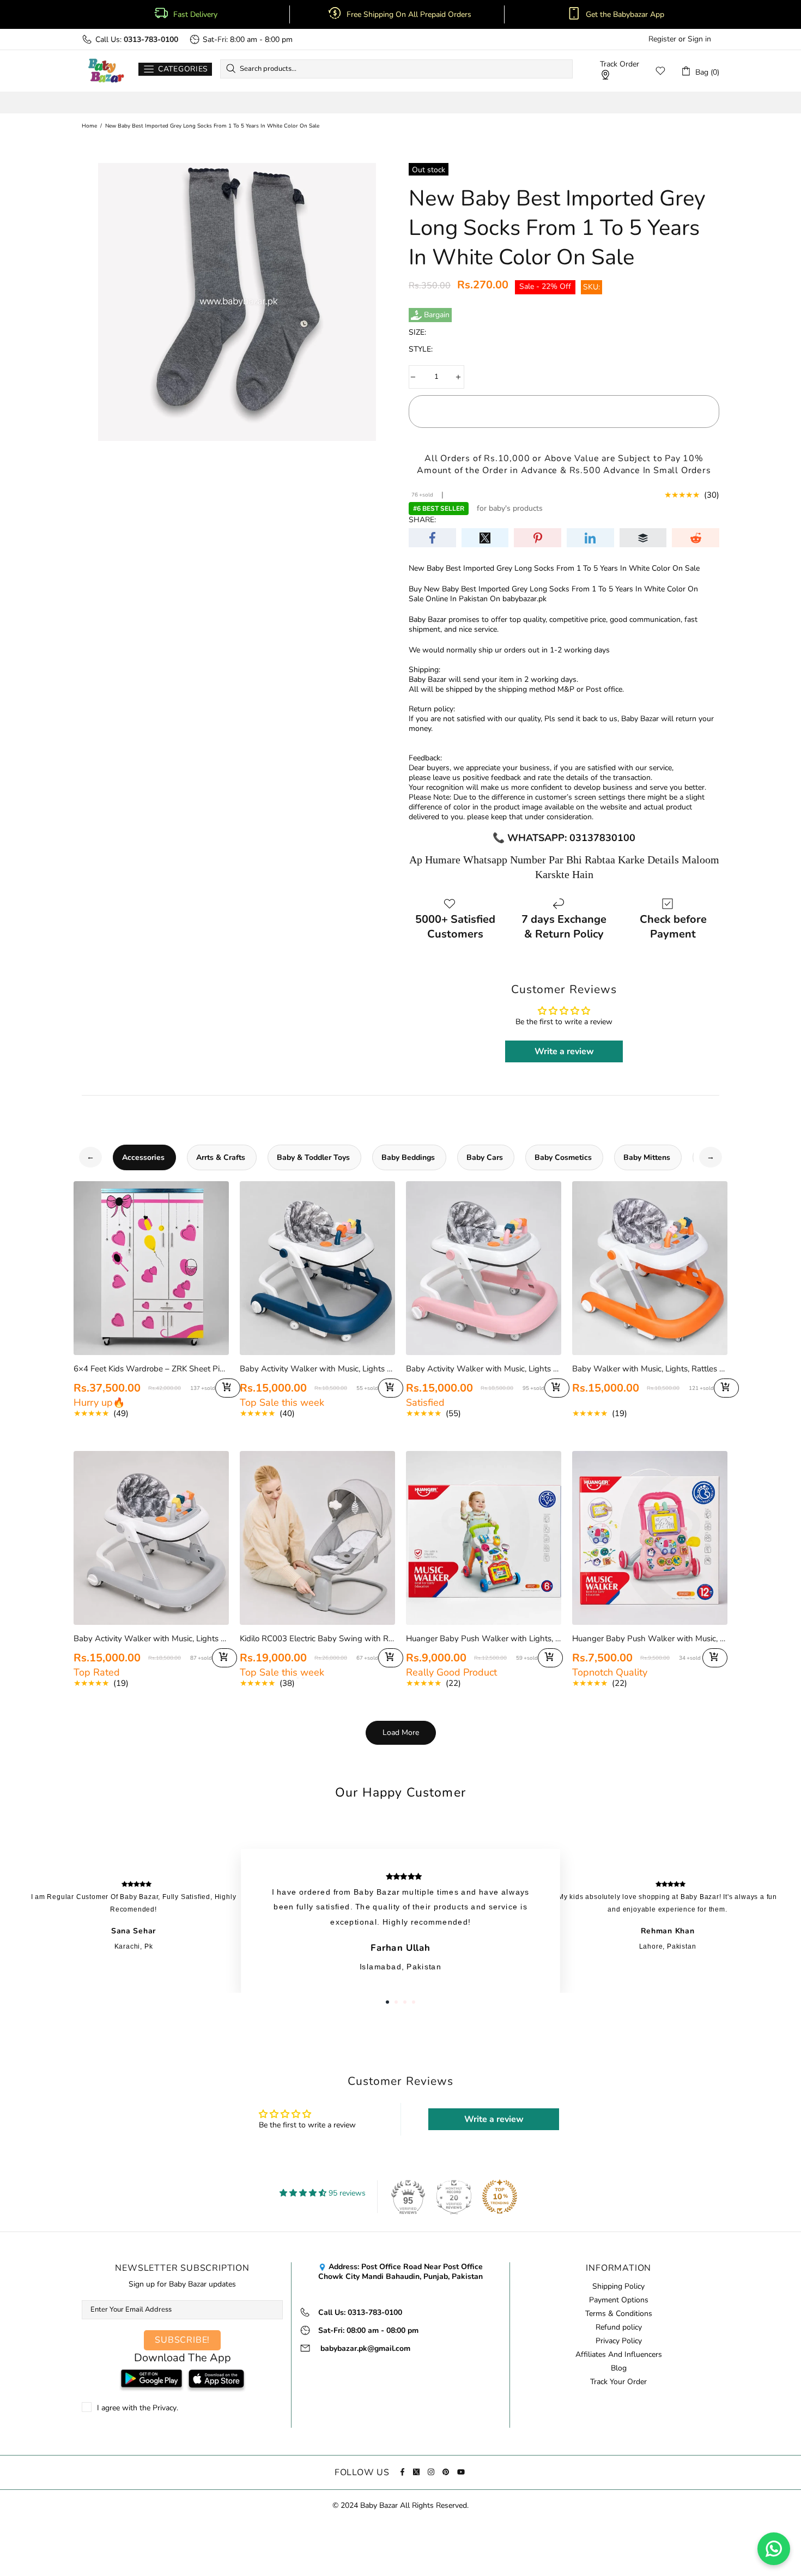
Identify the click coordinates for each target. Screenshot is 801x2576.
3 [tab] (405, 2002)
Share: (422, 520)
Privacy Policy (619, 2341)
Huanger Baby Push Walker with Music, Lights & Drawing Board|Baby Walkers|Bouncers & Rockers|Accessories (650, 1638)
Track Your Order (618, 2382)
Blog (619, 2368)
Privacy (165, 2408)
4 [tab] (414, 2002)
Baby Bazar (106, 71)
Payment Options (619, 2300)
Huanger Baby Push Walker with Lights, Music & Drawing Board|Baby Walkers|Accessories (484, 1638)
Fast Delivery (195, 15)
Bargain (437, 315)
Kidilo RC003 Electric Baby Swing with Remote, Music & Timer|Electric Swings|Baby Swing (317, 1638)
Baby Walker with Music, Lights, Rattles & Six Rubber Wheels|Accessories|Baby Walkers (650, 1369)
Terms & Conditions (619, 2314)
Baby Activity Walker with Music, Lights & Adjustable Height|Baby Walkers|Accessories (151, 1638)
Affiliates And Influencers (619, 2355)
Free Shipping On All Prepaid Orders (410, 15)
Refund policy (619, 2327)
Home (89, 126)
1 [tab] (387, 2002)
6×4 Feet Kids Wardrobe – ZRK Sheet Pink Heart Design (151, 1369)
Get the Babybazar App (625, 15)
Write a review (564, 1051)
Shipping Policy (618, 2287)
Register (662, 39)
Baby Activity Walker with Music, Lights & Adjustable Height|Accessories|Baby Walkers (317, 1369)
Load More (401, 1733)
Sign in (699, 39)
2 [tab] (396, 2002)
